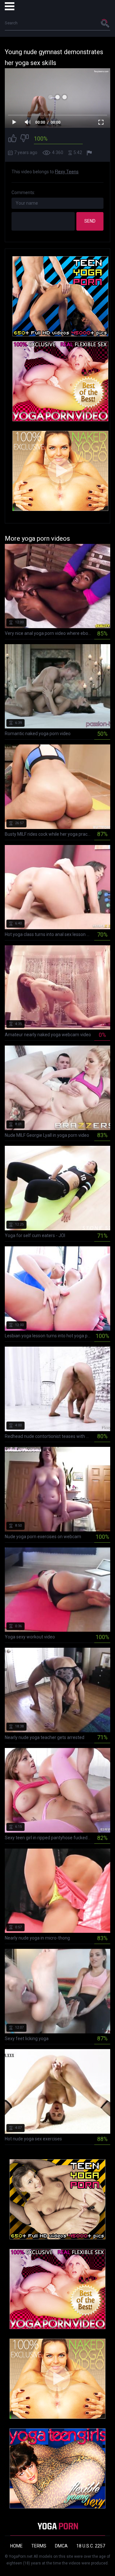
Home (16, 2546)
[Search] (105, 23)
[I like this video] (12, 139)
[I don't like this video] (25, 139)
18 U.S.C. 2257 (91, 2546)
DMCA (61, 2546)
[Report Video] (90, 153)
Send (90, 221)
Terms (39, 2546)
